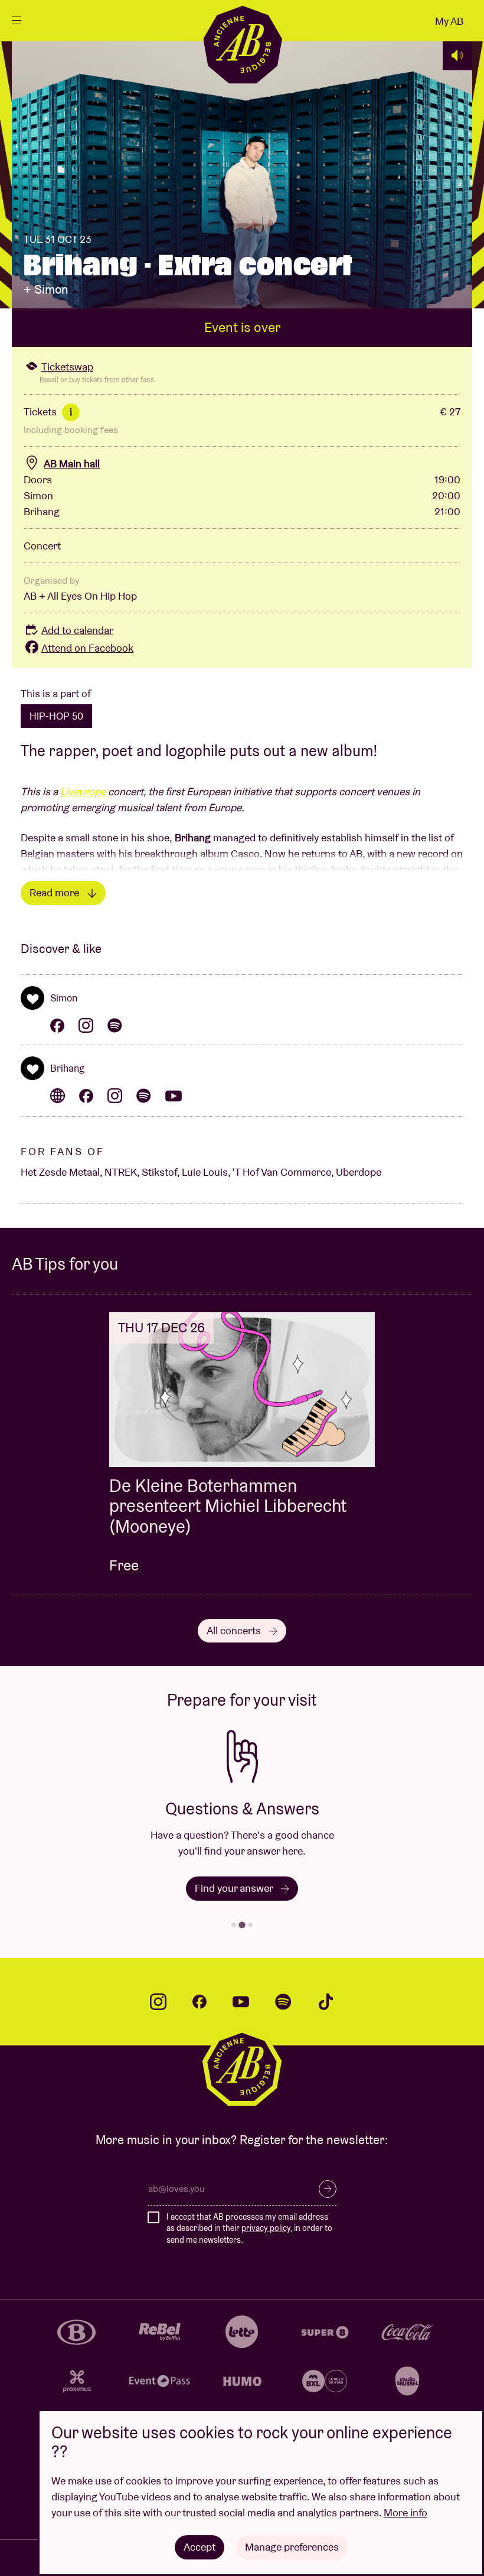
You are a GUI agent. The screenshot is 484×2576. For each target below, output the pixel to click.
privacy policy (266, 2228)
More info (405, 2512)
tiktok (326, 2002)
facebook (200, 2002)
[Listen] (457, 56)
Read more (55, 892)
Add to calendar (77, 630)
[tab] (234, 1925)
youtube (241, 2002)
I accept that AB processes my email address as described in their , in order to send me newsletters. (249, 2228)
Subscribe (328, 2189)
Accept (200, 2547)
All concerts (235, 1630)
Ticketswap (67, 367)
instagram (158, 2002)
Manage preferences (292, 2547)
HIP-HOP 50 (56, 716)
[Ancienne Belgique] (242, 44)
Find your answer (235, 1888)
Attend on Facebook (87, 648)
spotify (283, 2002)
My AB (449, 21)
